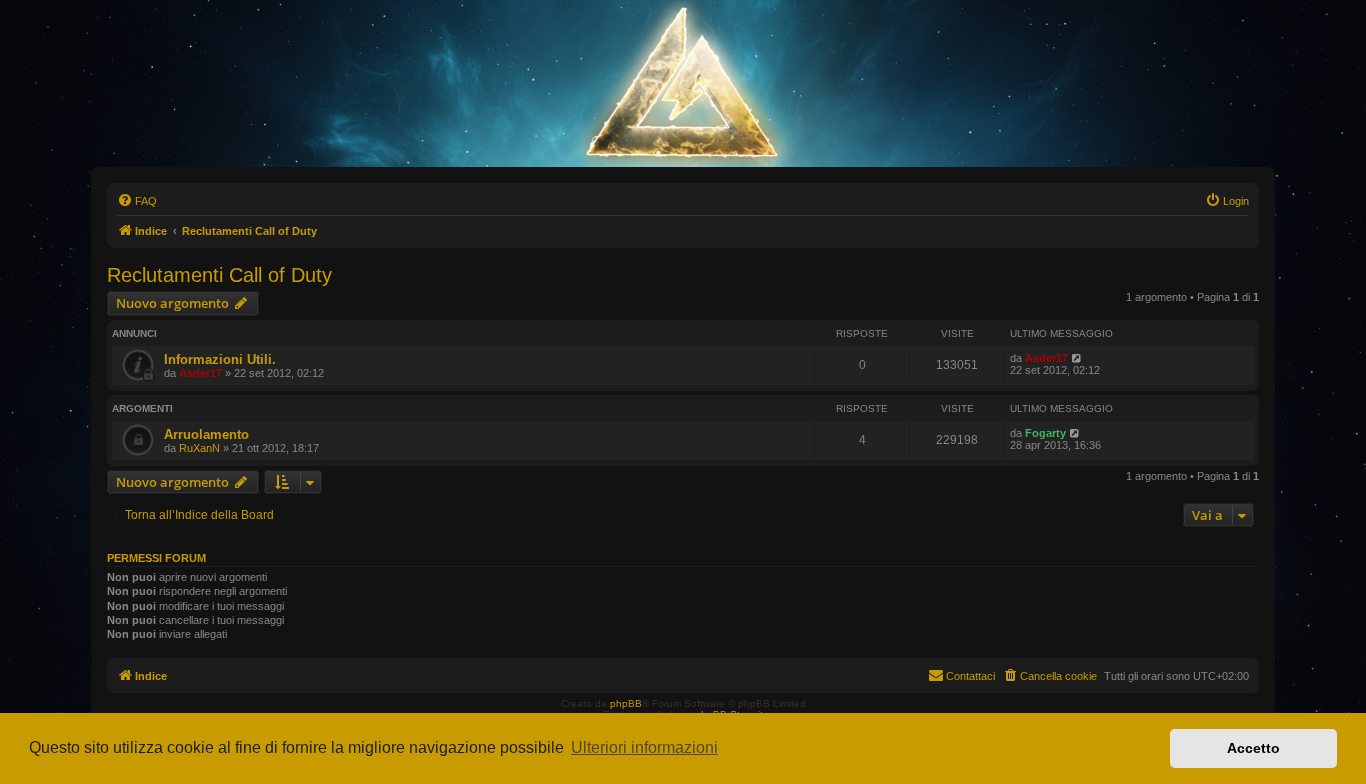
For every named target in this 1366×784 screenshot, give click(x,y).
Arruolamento (206, 434)
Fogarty (1045, 433)
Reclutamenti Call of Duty (219, 275)
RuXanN (199, 448)
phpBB (626, 703)
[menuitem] (137, 201)
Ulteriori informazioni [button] (644, 747)
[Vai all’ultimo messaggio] (1077, 358)
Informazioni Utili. (220, 359)
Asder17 (200, 373)
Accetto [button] (1253, 748)
